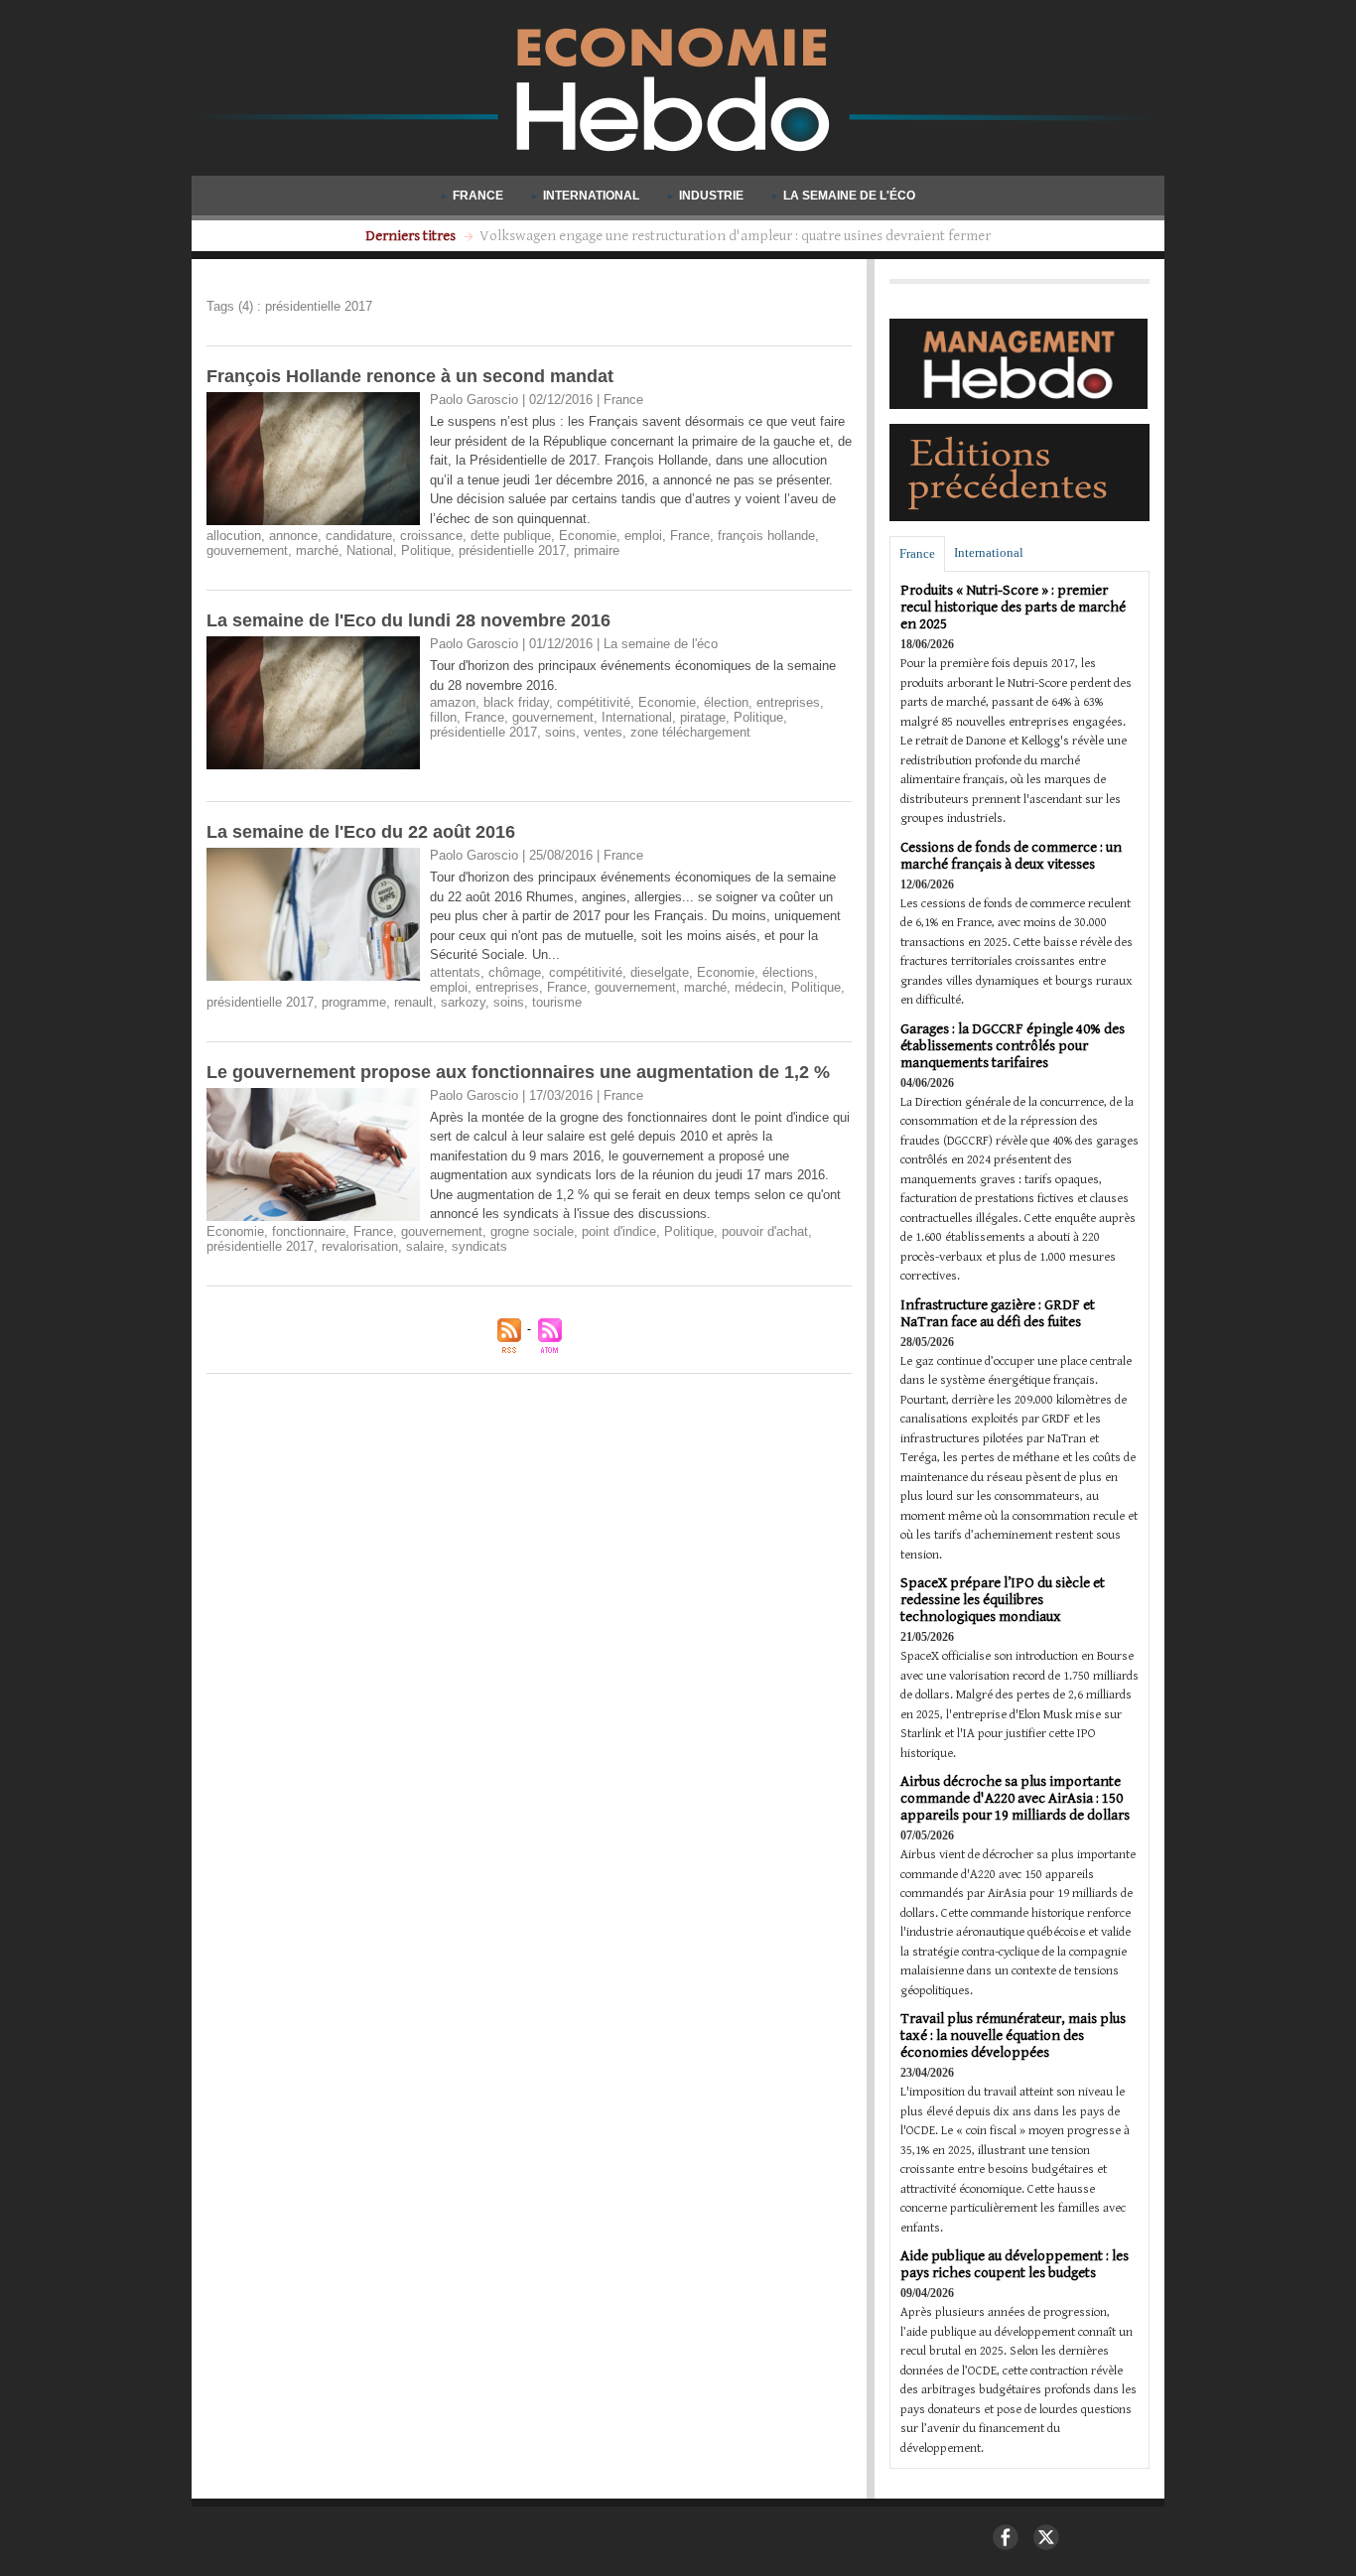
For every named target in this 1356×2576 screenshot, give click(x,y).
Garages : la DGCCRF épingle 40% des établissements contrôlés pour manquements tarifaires (1013, 1046)
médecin (759, 987)
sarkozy (463, 1002)
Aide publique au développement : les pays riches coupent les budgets (1015, 2264)
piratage (703, 717)
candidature (359, 536)
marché (317, 550)
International (591, 196)
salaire (425, 1246)
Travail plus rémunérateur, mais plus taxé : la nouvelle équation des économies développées (1013, 2035)
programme (354, 1002)
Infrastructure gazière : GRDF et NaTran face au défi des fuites (998, 1313)
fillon (443, 717)
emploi (643, 536)
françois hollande (766, 536)
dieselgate (660, 972)
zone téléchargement (690, 732)
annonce (293, 536)
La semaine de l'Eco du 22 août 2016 (361, 832)
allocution (234, 536)
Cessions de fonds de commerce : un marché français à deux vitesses (1011, 856)
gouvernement (247, 550)
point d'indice (619, 1231)
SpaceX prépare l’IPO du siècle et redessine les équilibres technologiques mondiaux (1003, 1600)
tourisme (557, 1002)
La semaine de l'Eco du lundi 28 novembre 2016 (408, 620)
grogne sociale (532, 1231)
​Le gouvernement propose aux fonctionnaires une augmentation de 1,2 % (518, 1072)
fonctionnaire (309, 1231)
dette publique (511, 536)
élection (726, 702)
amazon (453, 702)
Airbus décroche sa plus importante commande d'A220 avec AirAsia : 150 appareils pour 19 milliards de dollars (1015, 1798)
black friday (516, 702)
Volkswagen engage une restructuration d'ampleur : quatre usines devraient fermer (735, 236)
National (370, 550)
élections (788, 972)
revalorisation (360, 1246)
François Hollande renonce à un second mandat (410, 376)
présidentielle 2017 (512, 550)
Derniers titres (412, 236)
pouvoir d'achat (765, 1231)
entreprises (788, 702)
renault (413, 1002)
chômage (515, 972)
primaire (597, 550)
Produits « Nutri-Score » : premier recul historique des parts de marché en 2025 (1013, 607)
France (478, 196)
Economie (588, 536)
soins (560, 732)
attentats (455, 972)
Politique (426, 550)
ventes (603, 732)
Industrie (711, 196)
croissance (431, 536)
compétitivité (594, 702)
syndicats (479, 1246)
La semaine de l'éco (848, 196)
